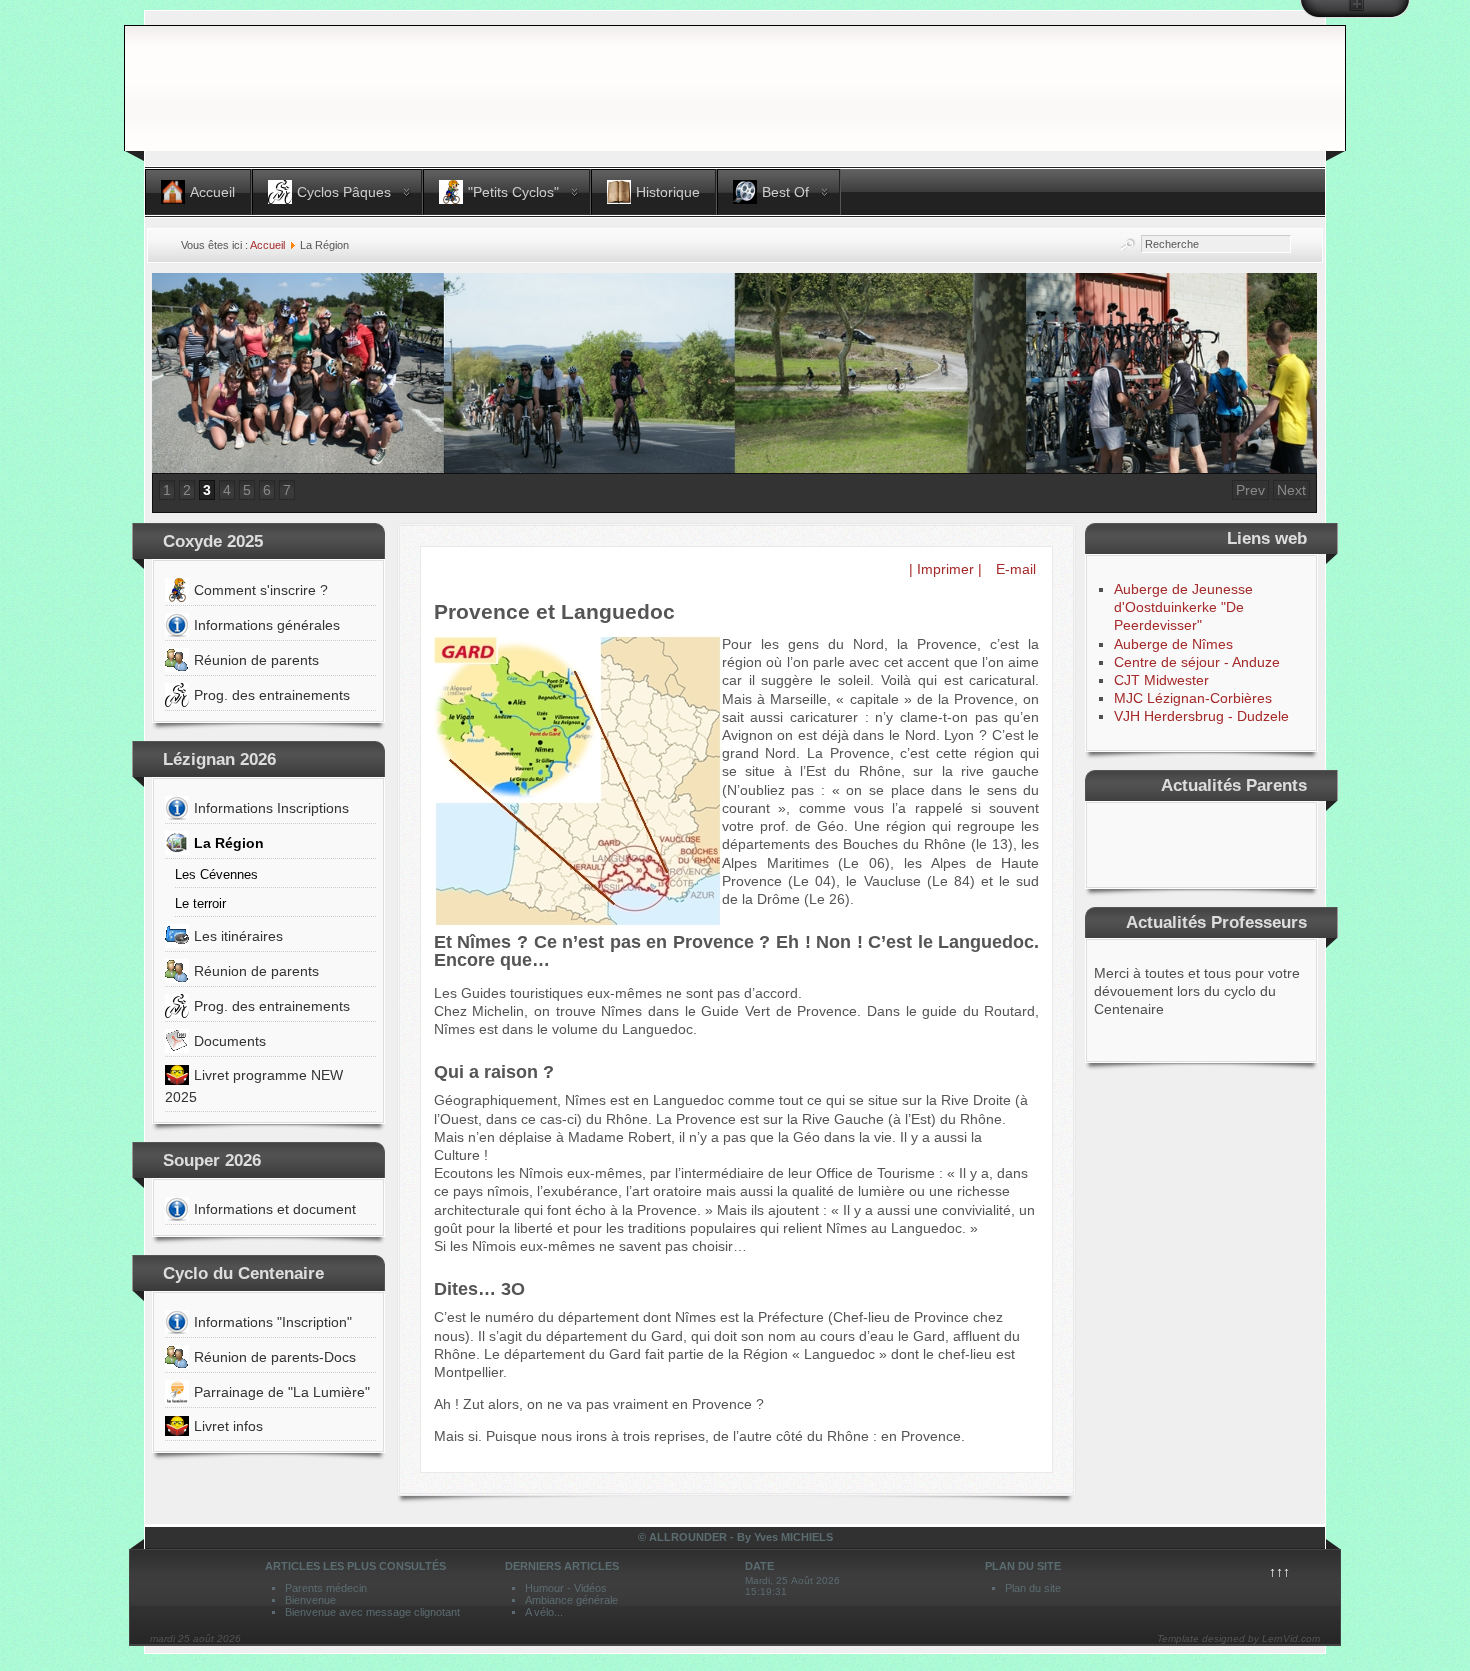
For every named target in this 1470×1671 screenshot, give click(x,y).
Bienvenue (310, 1600)
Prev (1250, 490)
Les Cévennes (216, 875)
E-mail (1014, 569)
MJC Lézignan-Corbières (1193, 698)
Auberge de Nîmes (1173, 644)
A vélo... (544, 1612)
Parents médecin (326, 1588)
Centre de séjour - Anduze (1197, 662)
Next (1291, 490)
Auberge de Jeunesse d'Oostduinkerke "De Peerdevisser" (1183, 607)
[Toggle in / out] (1355, 9)
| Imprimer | (945, 569)
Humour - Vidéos (566, 1588)
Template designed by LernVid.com (1238, 1638)
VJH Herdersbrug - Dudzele (1201, 716)
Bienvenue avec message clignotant (372, 1612)
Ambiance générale (571, 1600)
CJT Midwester (1161, 680)
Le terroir (200, 904)
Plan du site (1033, 1588)
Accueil (267, 245)
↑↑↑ (1279, 1572)
